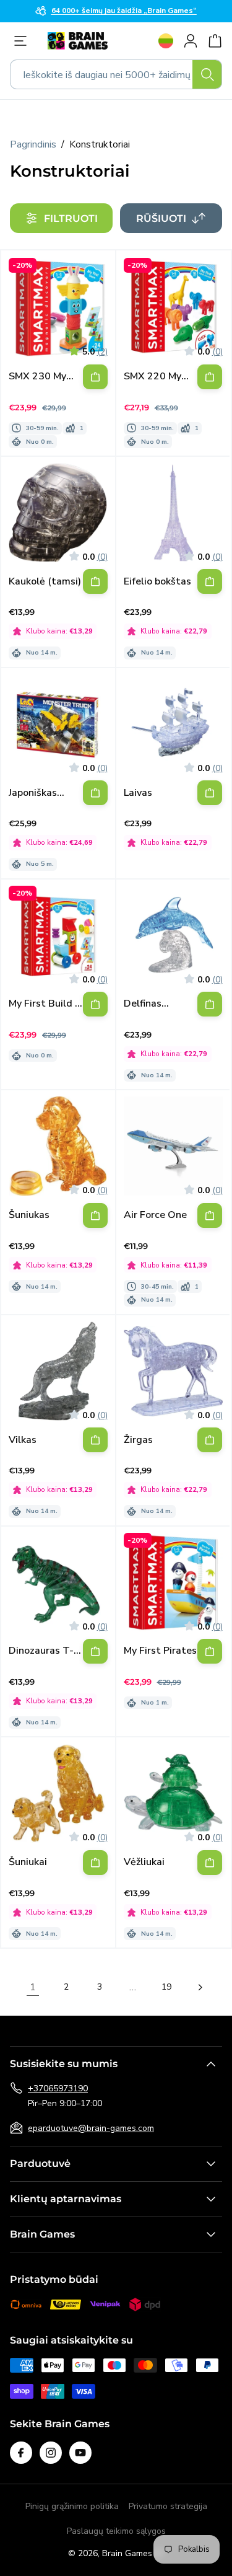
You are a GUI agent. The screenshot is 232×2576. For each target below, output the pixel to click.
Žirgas (138, 1440)
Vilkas (23, 1440)
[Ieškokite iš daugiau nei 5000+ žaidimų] (207, 74)
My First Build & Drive (45, 1004)
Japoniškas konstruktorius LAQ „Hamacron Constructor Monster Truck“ (44, 793)
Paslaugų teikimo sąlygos (116, 2531)
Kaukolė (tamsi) (45, 582)
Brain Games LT (133, 2553)
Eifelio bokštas (157, 582)
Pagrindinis (33, 144)
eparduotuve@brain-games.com (91, 2128)
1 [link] (33, 1987)
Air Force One (155, 1215)
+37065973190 (58, 2089)
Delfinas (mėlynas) (146, 1004)
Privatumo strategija (168, 2506)
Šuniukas (29, 1215)
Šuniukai (28, 1862)
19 (166, 1987)
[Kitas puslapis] (200, 1987)
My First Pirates (160, 1651)
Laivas (138, 793)
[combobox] (116, 74)
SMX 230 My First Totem (37, 377)
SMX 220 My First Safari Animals (153, 377)
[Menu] (24, 41)
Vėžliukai (144, 1862)
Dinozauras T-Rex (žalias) (41, 1651)
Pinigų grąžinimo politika (72, 2506)
